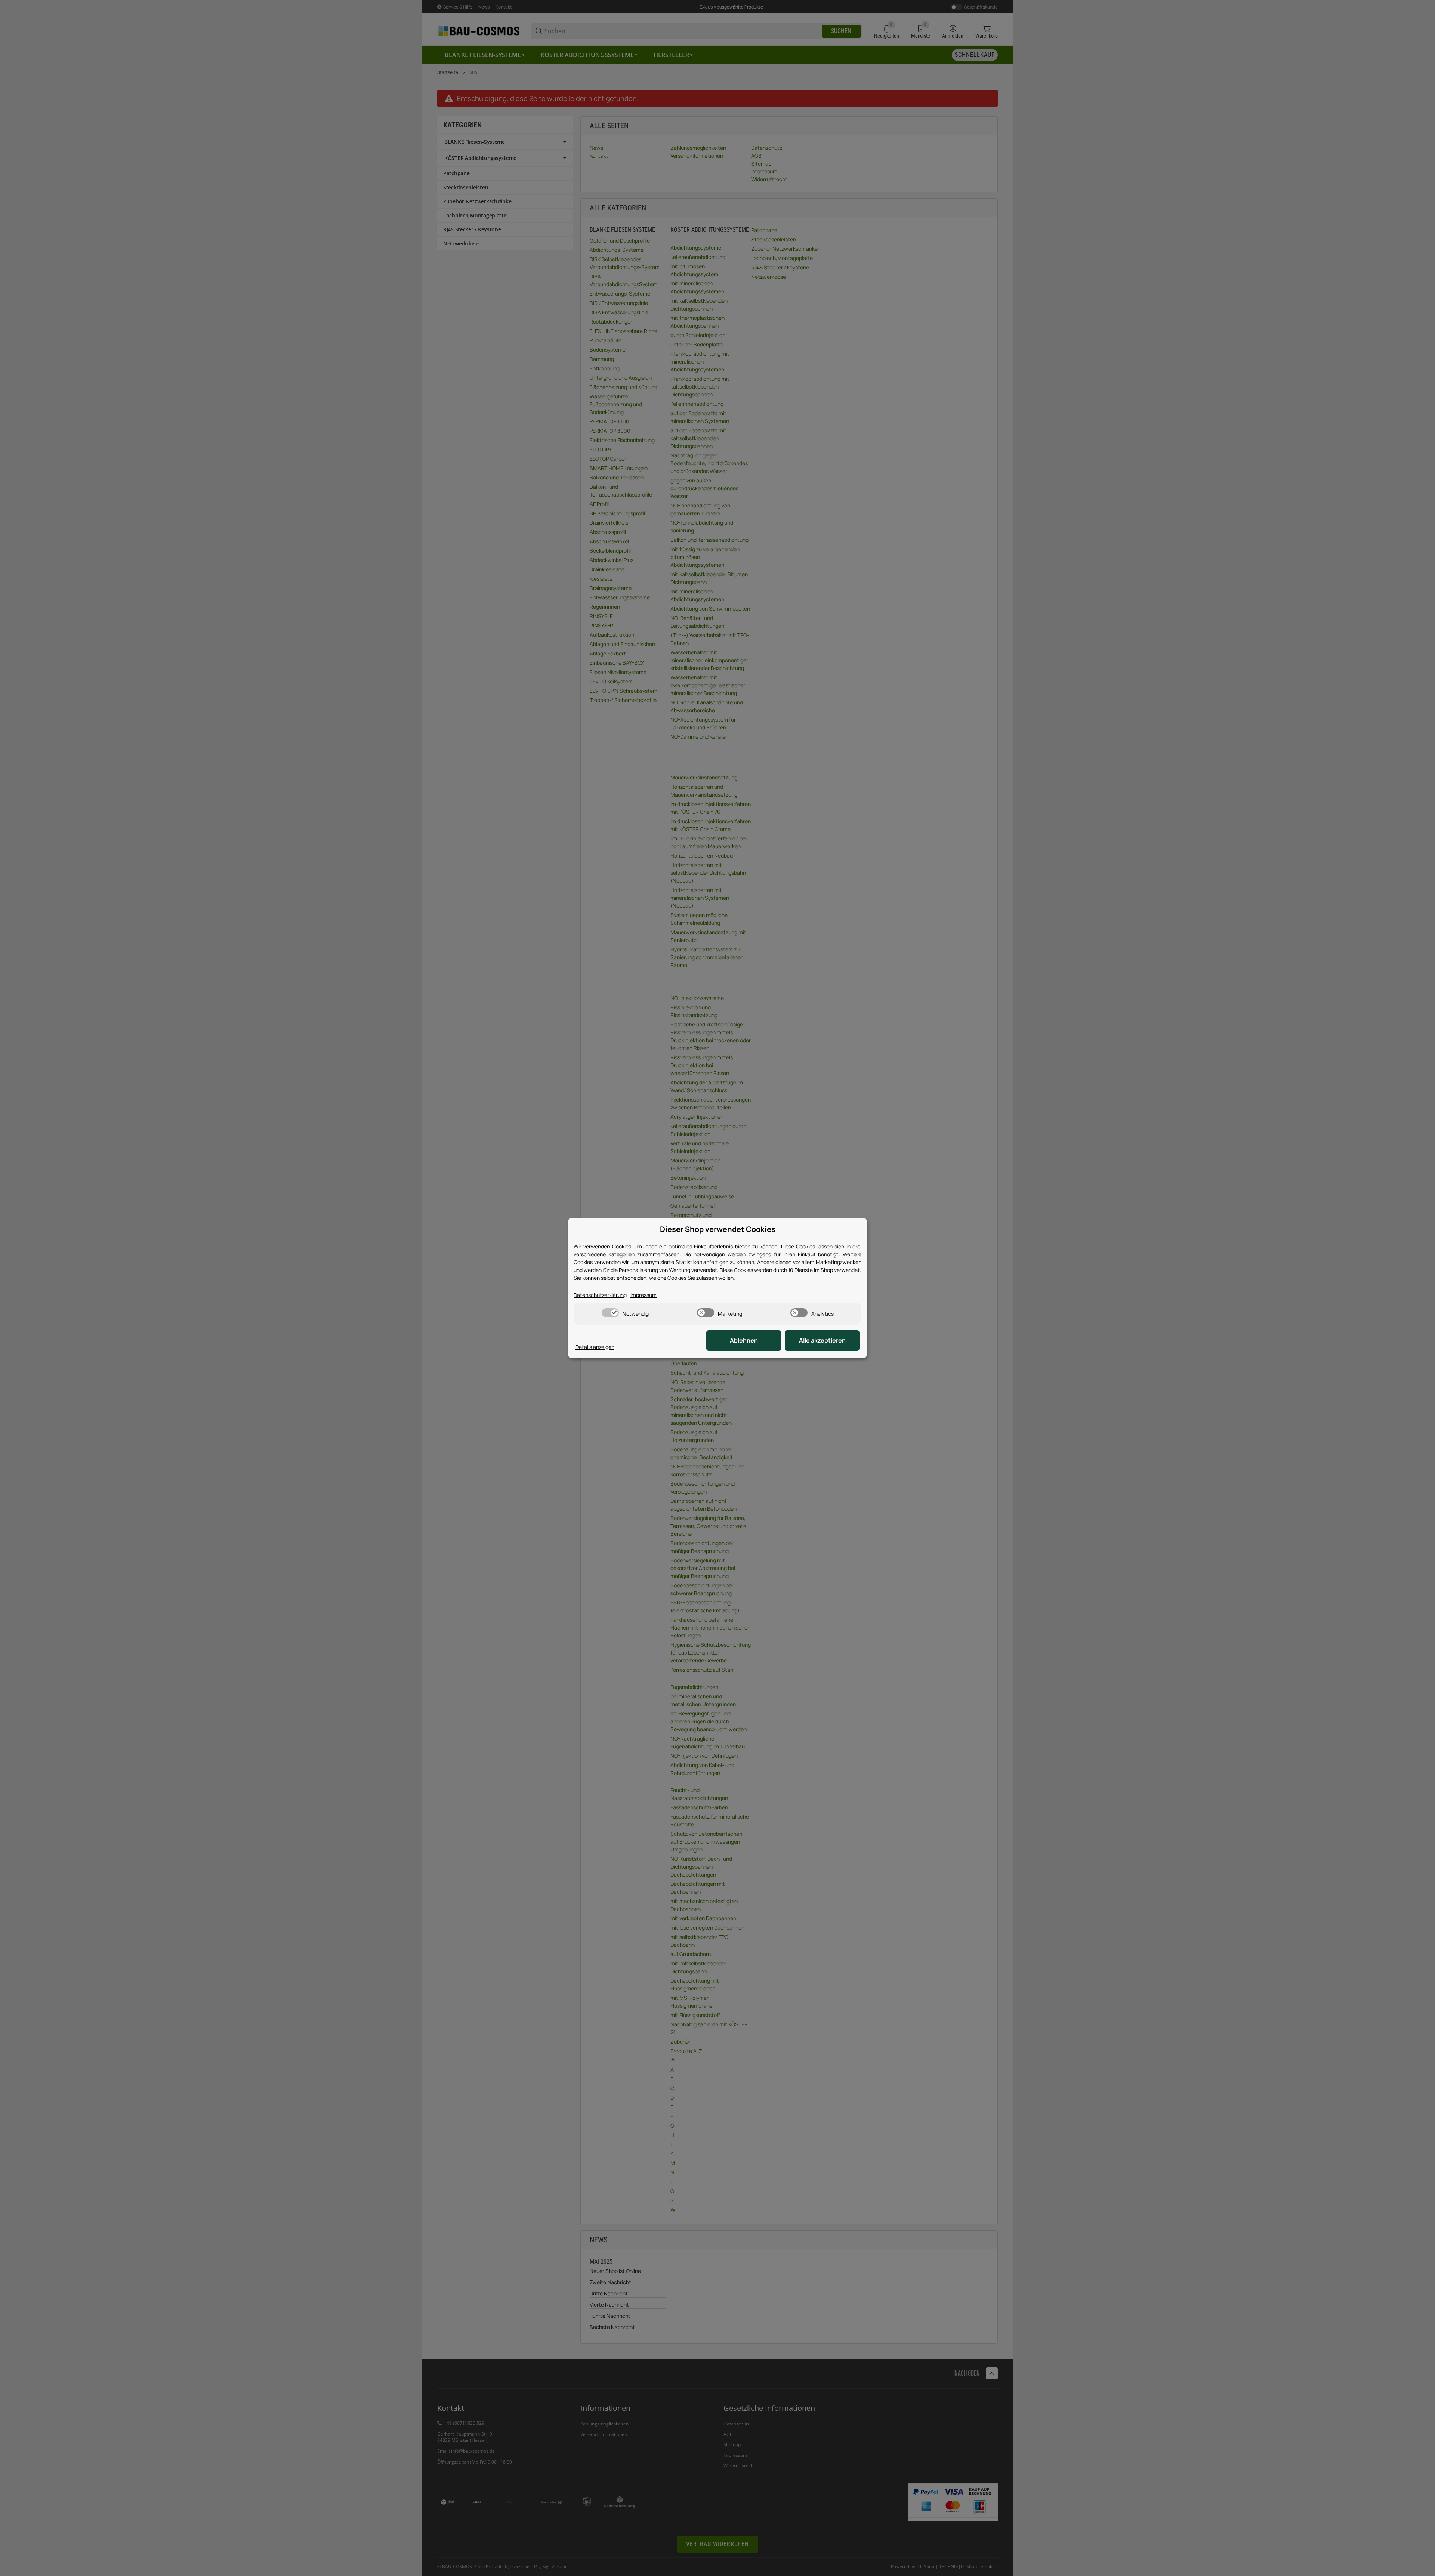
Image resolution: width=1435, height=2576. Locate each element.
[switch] (610, 1313)
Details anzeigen (595, 1347)
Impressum (644, 1295)
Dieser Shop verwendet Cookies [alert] (718, 1229)
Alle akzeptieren (822, 1340)
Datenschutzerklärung (600, 1295)
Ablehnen (744, 1340)
